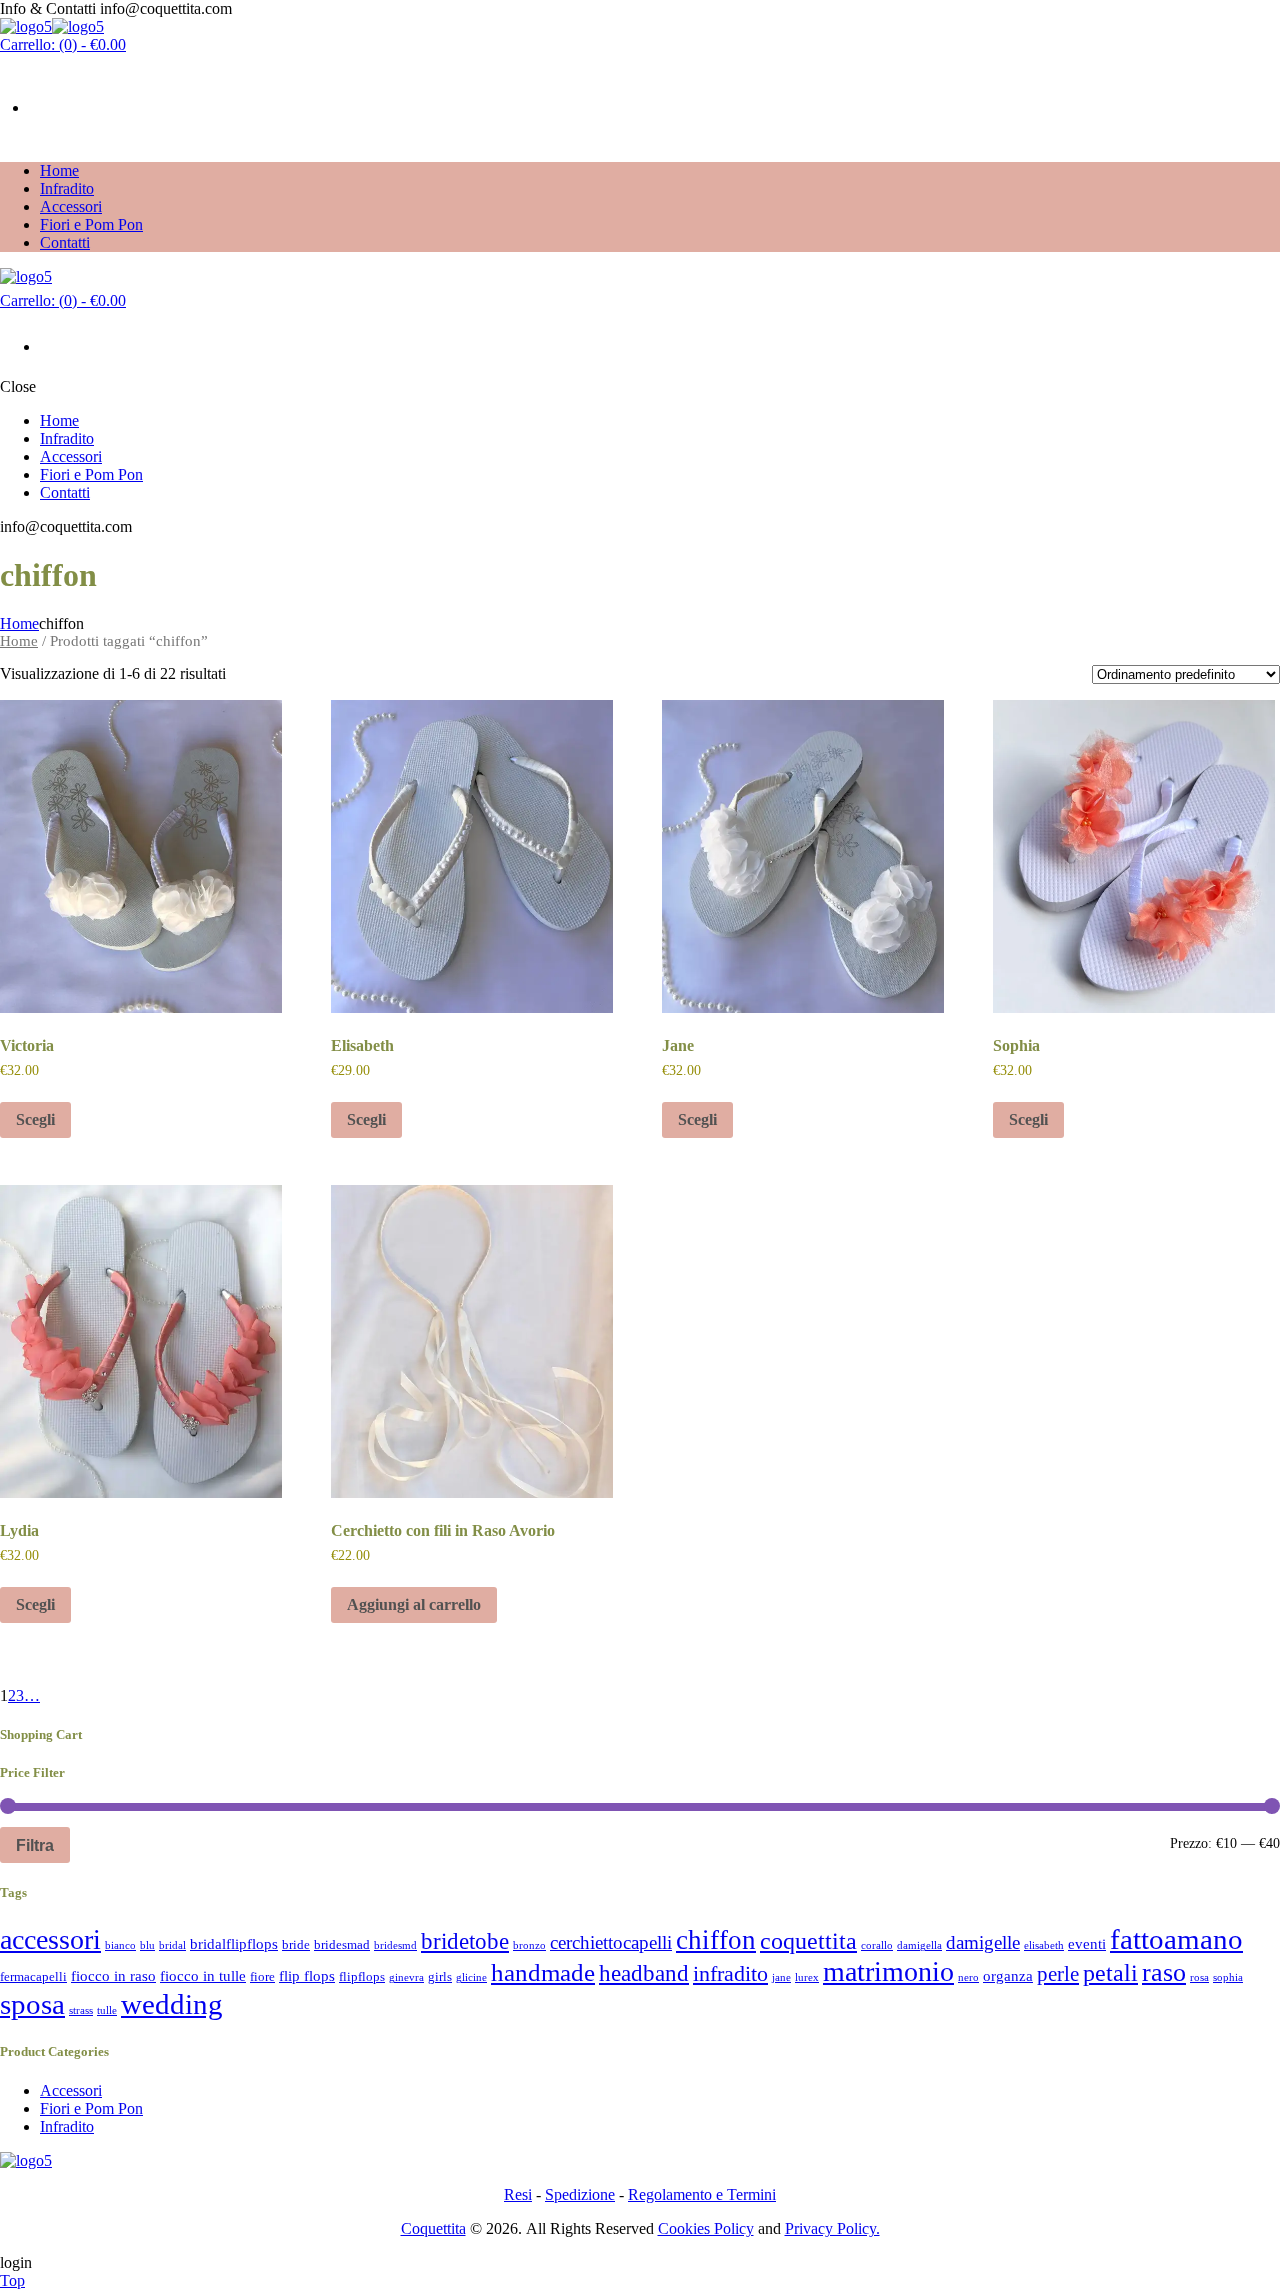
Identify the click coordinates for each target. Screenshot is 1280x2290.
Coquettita (433, 2228)
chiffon (716, 1940)
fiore (262, 1976)
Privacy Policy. (832, 2228)
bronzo (529, 1945)
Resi (518, 2194)
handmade (543, 1972)
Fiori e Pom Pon (91, 2108)
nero (968, 1977)
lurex (807, 1977)
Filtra (35, 1845)
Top (12, 2280)
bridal (172, 1945)
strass (81, 2010)
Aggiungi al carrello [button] (414, 1604)
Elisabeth (362, 1045)
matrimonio (888, 1971)
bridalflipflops (234, 1943)
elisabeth (1044, 1945)
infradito (730, 1973)
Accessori (71, 2090)
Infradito (67, 2126)
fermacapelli (33, 1976)
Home (19, 623)
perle (1058, 1974)
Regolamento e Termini (702, 2194)
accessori (50, 1939)
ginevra (406, 1977)
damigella (919, 1945)
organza (1008, 1975)
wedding (172, 2004)
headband (644, 1973)
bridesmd (395, 1945)
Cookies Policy (706, 2228)
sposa (32, 2004)
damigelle (983, 1942)
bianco (120, 1945)
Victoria (27, 1045)
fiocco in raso (113, 1975)
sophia (1228, 1977)
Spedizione (580, 2194)
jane (781, 1977)
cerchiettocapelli (611, 1942)
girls (440, 1976)
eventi (1087, 1943)
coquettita (808, 1940)
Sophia (1016, 1045)
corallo (877, 1945)
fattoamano (1176, 1939)
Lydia (19, 1530)
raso (1164, 1972)
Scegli (35, 1119)
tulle (107, 2010)
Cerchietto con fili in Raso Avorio (443, 1530)
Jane (678, 1045)
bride (296, 1944)
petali (1110, 1972)
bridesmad (342, 1944)
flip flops (307, 1975)
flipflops (362, 1976)
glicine (471, 1977)
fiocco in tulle (203, 1975)
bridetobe (465, 1941)
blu (147, 1945)
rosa (1199, 1977)
